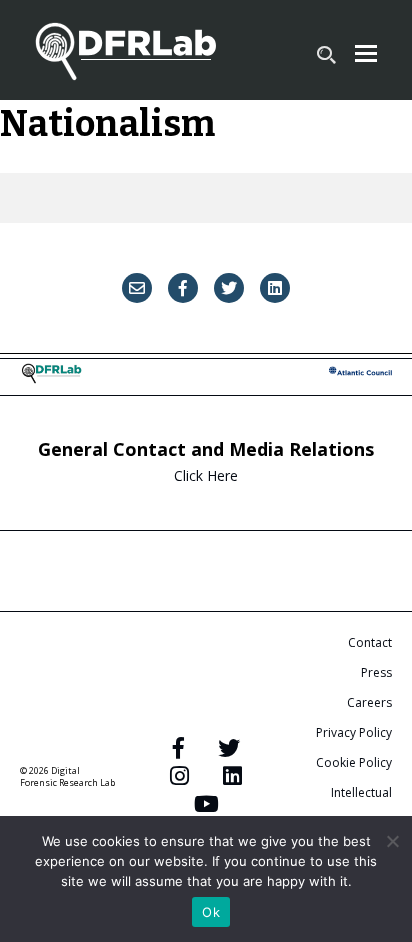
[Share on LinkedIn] (275, 288)
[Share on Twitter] (229, 288)
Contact (370, 642)
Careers (369, 702)
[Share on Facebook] (183, 288)
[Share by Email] (137, 288)
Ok (211, 912)
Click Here (206, 475)
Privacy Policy (354, 732)
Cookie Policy (354, 762)
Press (376, 672)
